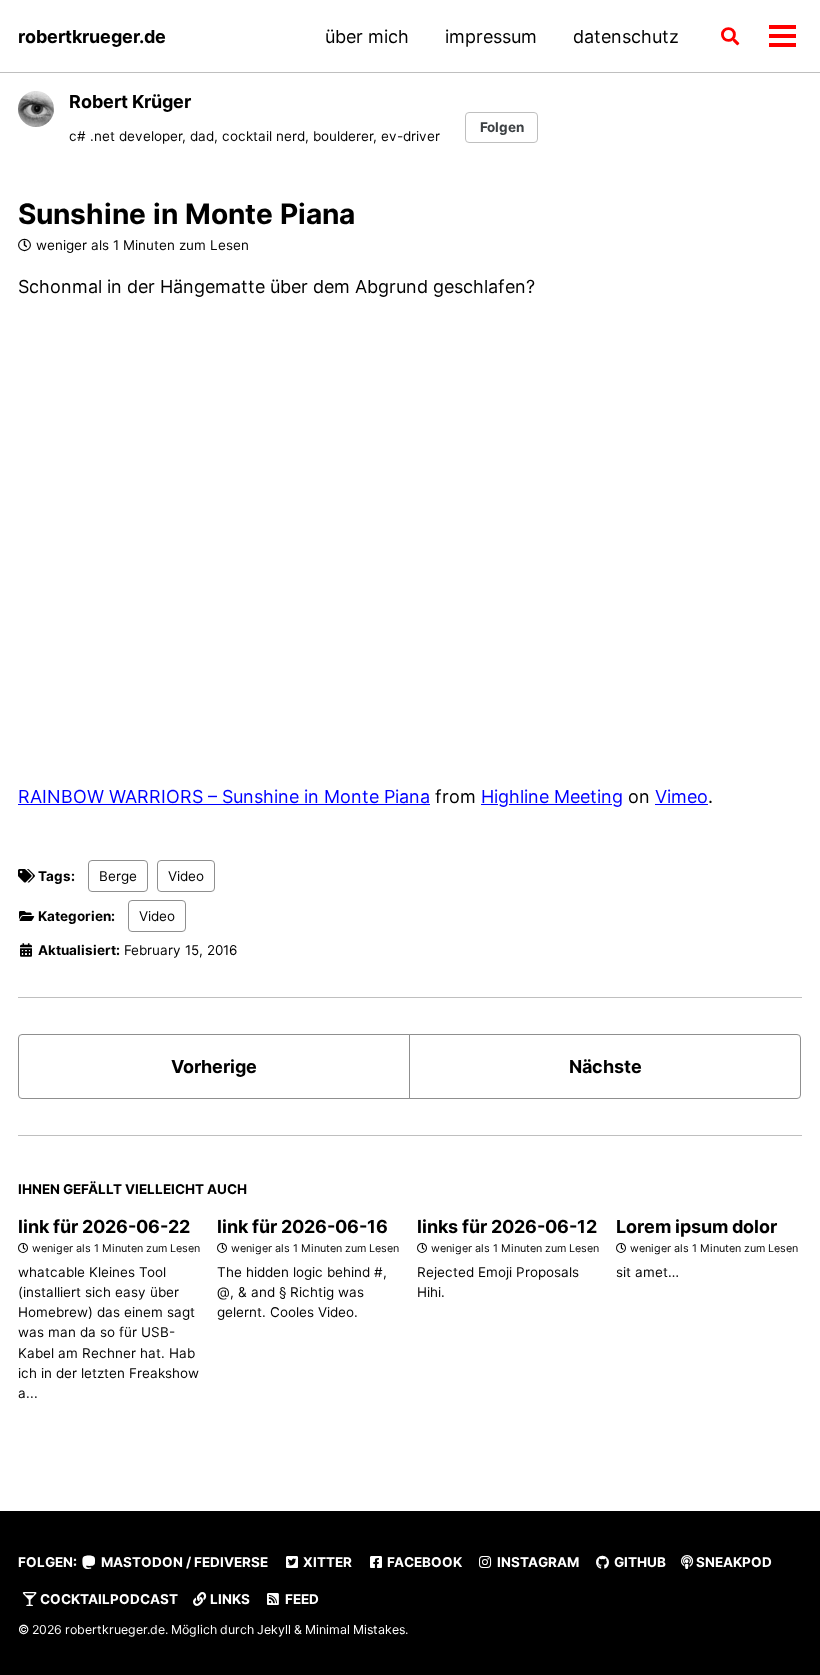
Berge (118, 876)
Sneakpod (732, 1562)
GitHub (638, 1562)
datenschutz (626, 36)
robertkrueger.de (92, 36)
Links (228, 1599)
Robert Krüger (130, 101)
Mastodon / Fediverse (183, 1562)
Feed (300, 1599)
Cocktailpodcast (107, 1599)
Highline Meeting (552, 796)
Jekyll (274, 1629)
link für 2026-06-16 (302, 1226)
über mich (367, 36)
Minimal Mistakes (355, 1629)
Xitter (326, 1562)
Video (186, 876)
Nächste (605, 1066)
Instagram (536, 1562)
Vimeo (681, 796)
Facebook (423, 1562)
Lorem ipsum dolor (696, 1226)
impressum (491, 36)
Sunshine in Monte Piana (186, 214)
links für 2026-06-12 (507, 1226)
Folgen (502, 127)
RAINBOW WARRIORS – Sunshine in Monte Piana (224, 796)
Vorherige (214, 1066)
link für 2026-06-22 (104, 1226)
